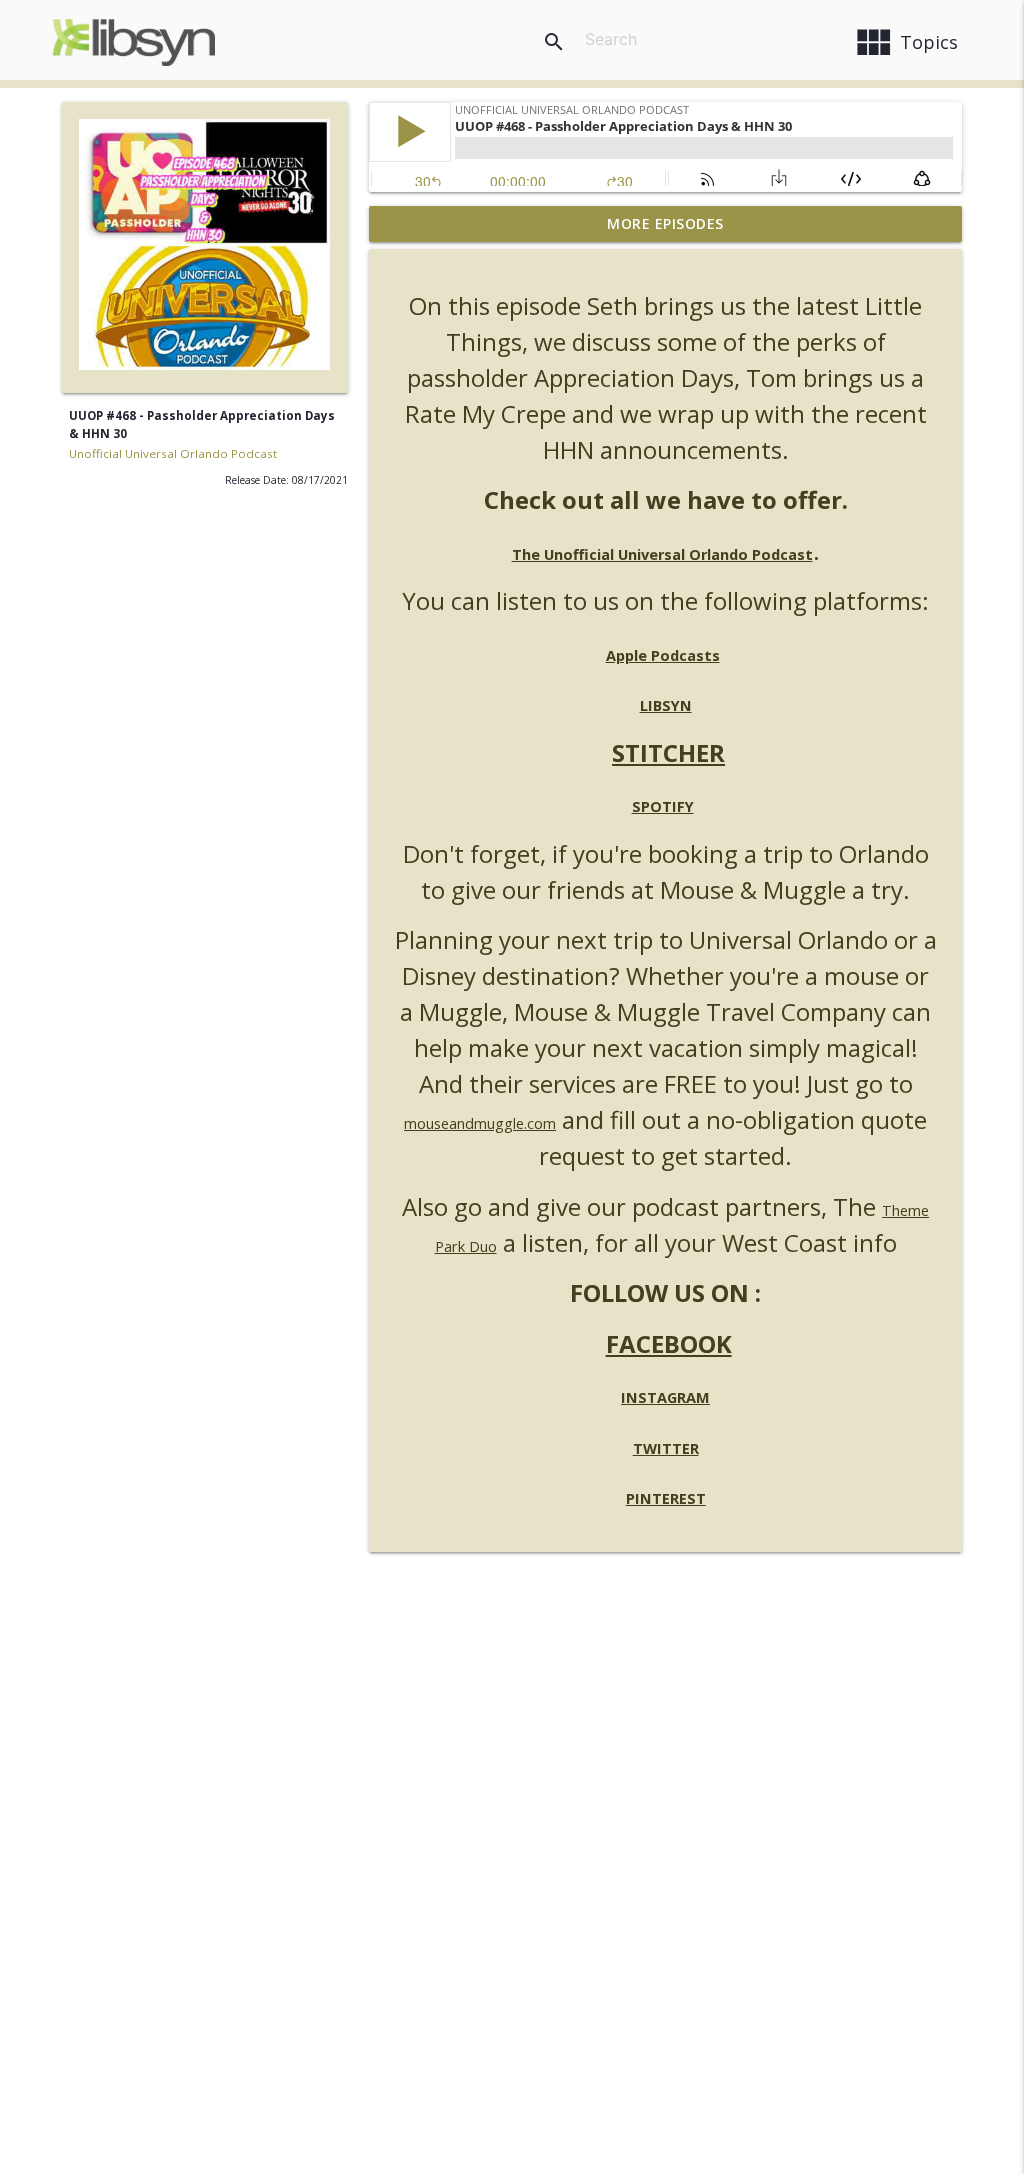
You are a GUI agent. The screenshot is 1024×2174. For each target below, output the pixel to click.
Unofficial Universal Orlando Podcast (173, 453)
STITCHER (668, 752)
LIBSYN (666, 705)
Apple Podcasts (663, 655)
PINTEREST (666, 1498)
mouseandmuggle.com (480, 1123)
